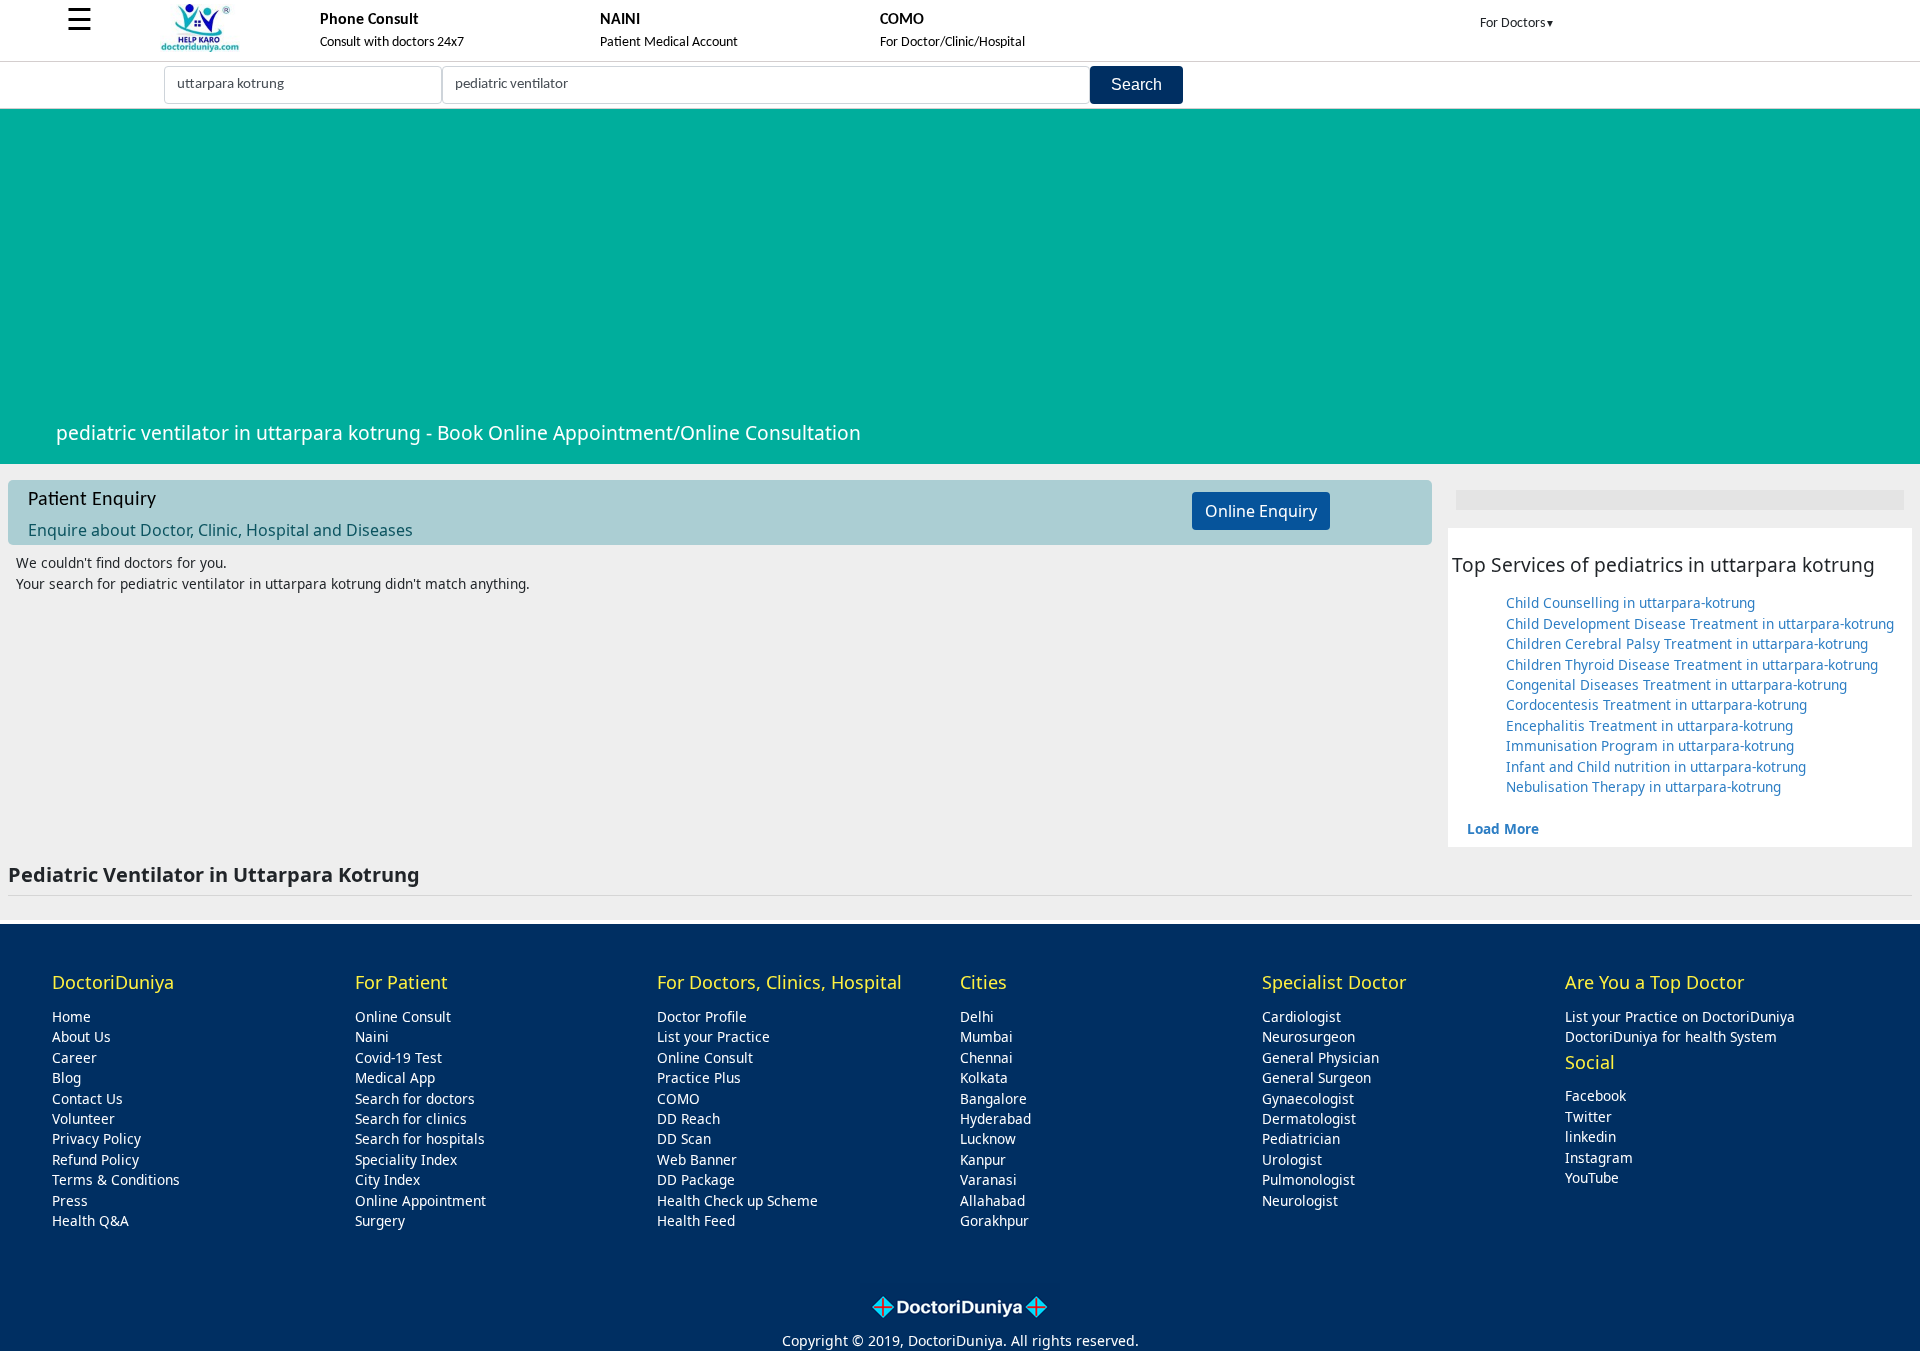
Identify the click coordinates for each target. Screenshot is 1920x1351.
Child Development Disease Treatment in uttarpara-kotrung (1700, 623)
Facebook (1595, 1095)
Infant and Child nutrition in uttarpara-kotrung (1656, 766)
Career (74, 1057)
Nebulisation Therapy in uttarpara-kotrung (1643, 786)
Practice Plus (699, 1077)
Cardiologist (1301, 1016)
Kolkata (984, 1077)
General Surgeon (1316, 1077)
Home (71, 1016)
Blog (66, 1077)
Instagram (1599, 1157)
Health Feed (696, 1220)
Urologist (1292, 1159)
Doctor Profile (702, 1016)
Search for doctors (415, 1098)
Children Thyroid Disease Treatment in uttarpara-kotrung (1692, 664)
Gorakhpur (994, 1220)
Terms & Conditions (116, 1179)
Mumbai (986, 1036)
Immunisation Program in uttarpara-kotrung (1650, 745)
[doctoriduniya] (200, 48)
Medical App (395, 1077)
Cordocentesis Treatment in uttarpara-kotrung (1656, 704)
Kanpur (983, 1159)
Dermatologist (1309, 1118)
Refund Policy (95, 1159)
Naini (372, 1036)
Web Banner (697, 1159)
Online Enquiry (1261, 511)
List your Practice (713, 1036)
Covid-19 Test (398, 1057)
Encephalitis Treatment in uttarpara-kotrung (1649, 725)
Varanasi (988, 1179)
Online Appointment (420, 1200)
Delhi (977, 1016)
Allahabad (992, 1200)
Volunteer (83, 1118)
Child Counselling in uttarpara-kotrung (1630, 602)
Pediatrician (1301, 1138)
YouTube (1592, 1177)
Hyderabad (995, 1118)
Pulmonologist (1308, 1179)
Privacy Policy (96, 1138)
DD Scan (684, 1138)
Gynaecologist (1308, 1098)
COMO (678, 1098)
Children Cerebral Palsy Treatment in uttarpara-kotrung (1687, 643)
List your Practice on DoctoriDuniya (1680, 1016)
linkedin (1590, 1136)
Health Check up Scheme (737, 1200)
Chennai (986, 1057)
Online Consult (403, 1016)
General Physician (1320, 1057)
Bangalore (993, 1098)
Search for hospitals (420, 1138)
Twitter (1588, 1116)
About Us (81, 1036)
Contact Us (87, 1098)
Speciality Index (406, 1159)
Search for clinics (411, 1118)
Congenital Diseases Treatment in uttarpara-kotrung (1676, 684)
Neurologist (1300, 1200)
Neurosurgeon (1308, 1036)
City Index (387, 1179)
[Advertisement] (982, 263)
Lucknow (988, 1138)
